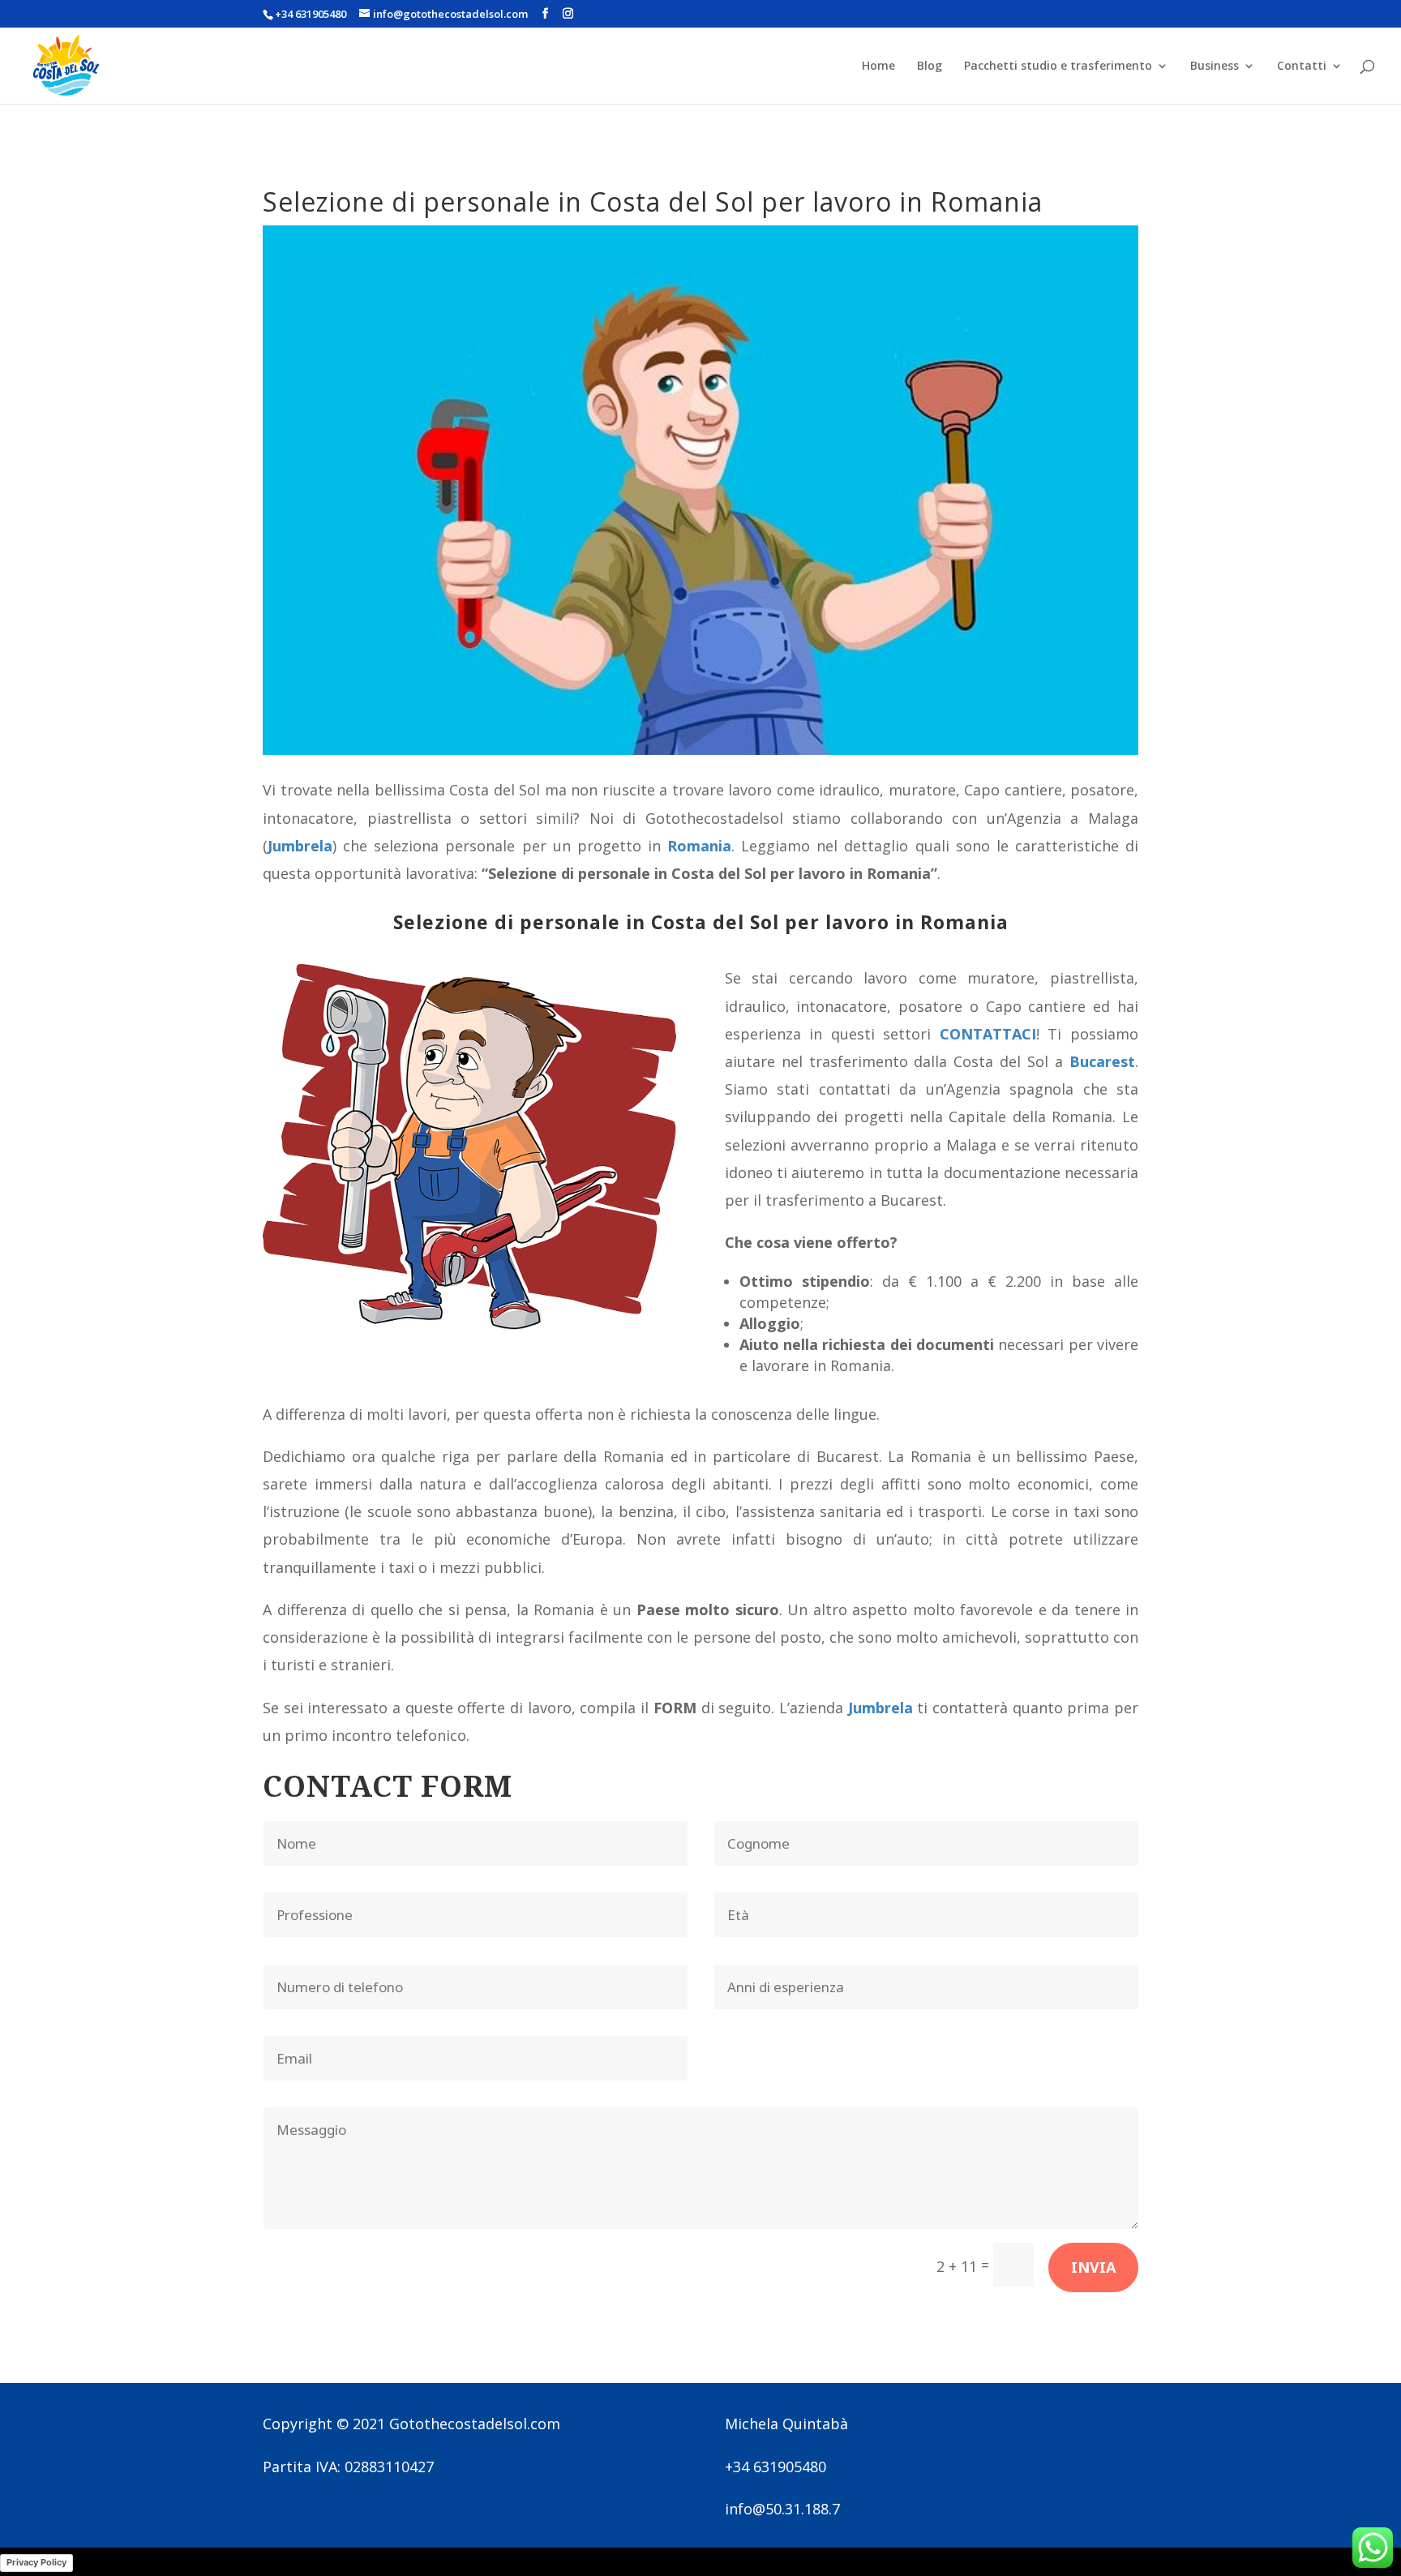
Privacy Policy (36, 2562)
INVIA (1093, 2267)
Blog (930, 66)
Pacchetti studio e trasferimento (1058, 66)
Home (878, 66)
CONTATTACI (988, 1034)
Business (1215, 66)
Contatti (1302, 66)
